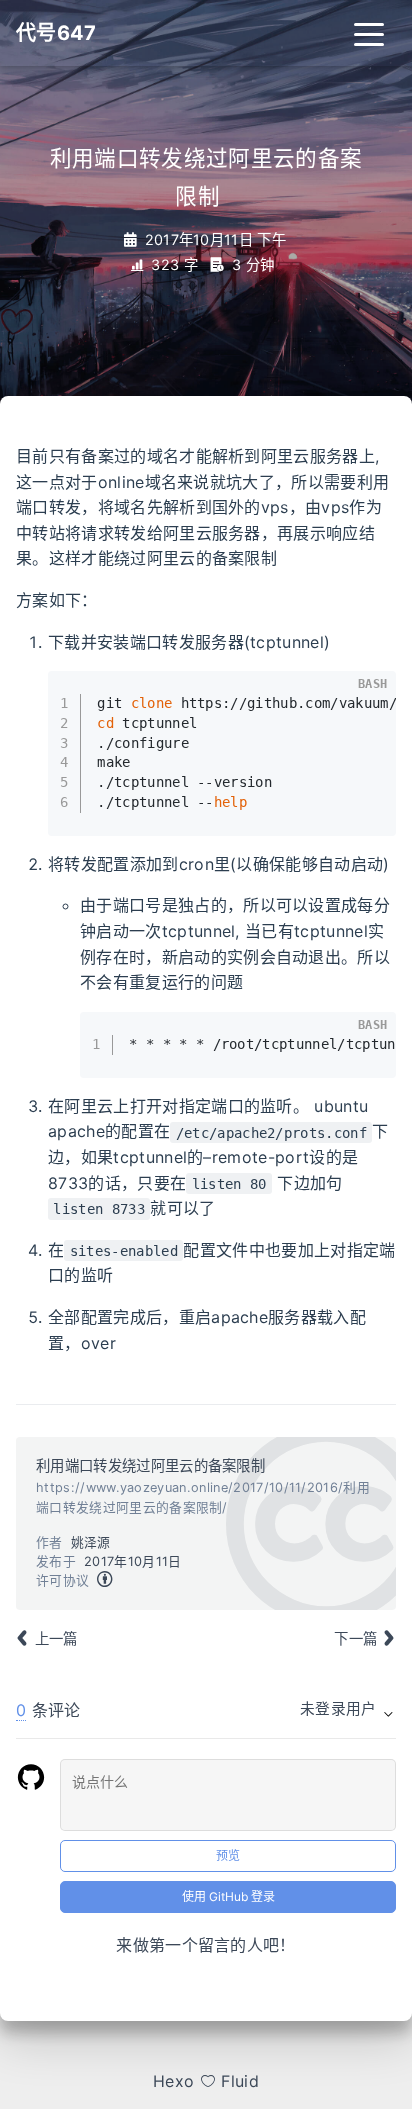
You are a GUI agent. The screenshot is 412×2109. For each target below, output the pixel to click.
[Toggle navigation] (369, 33)
